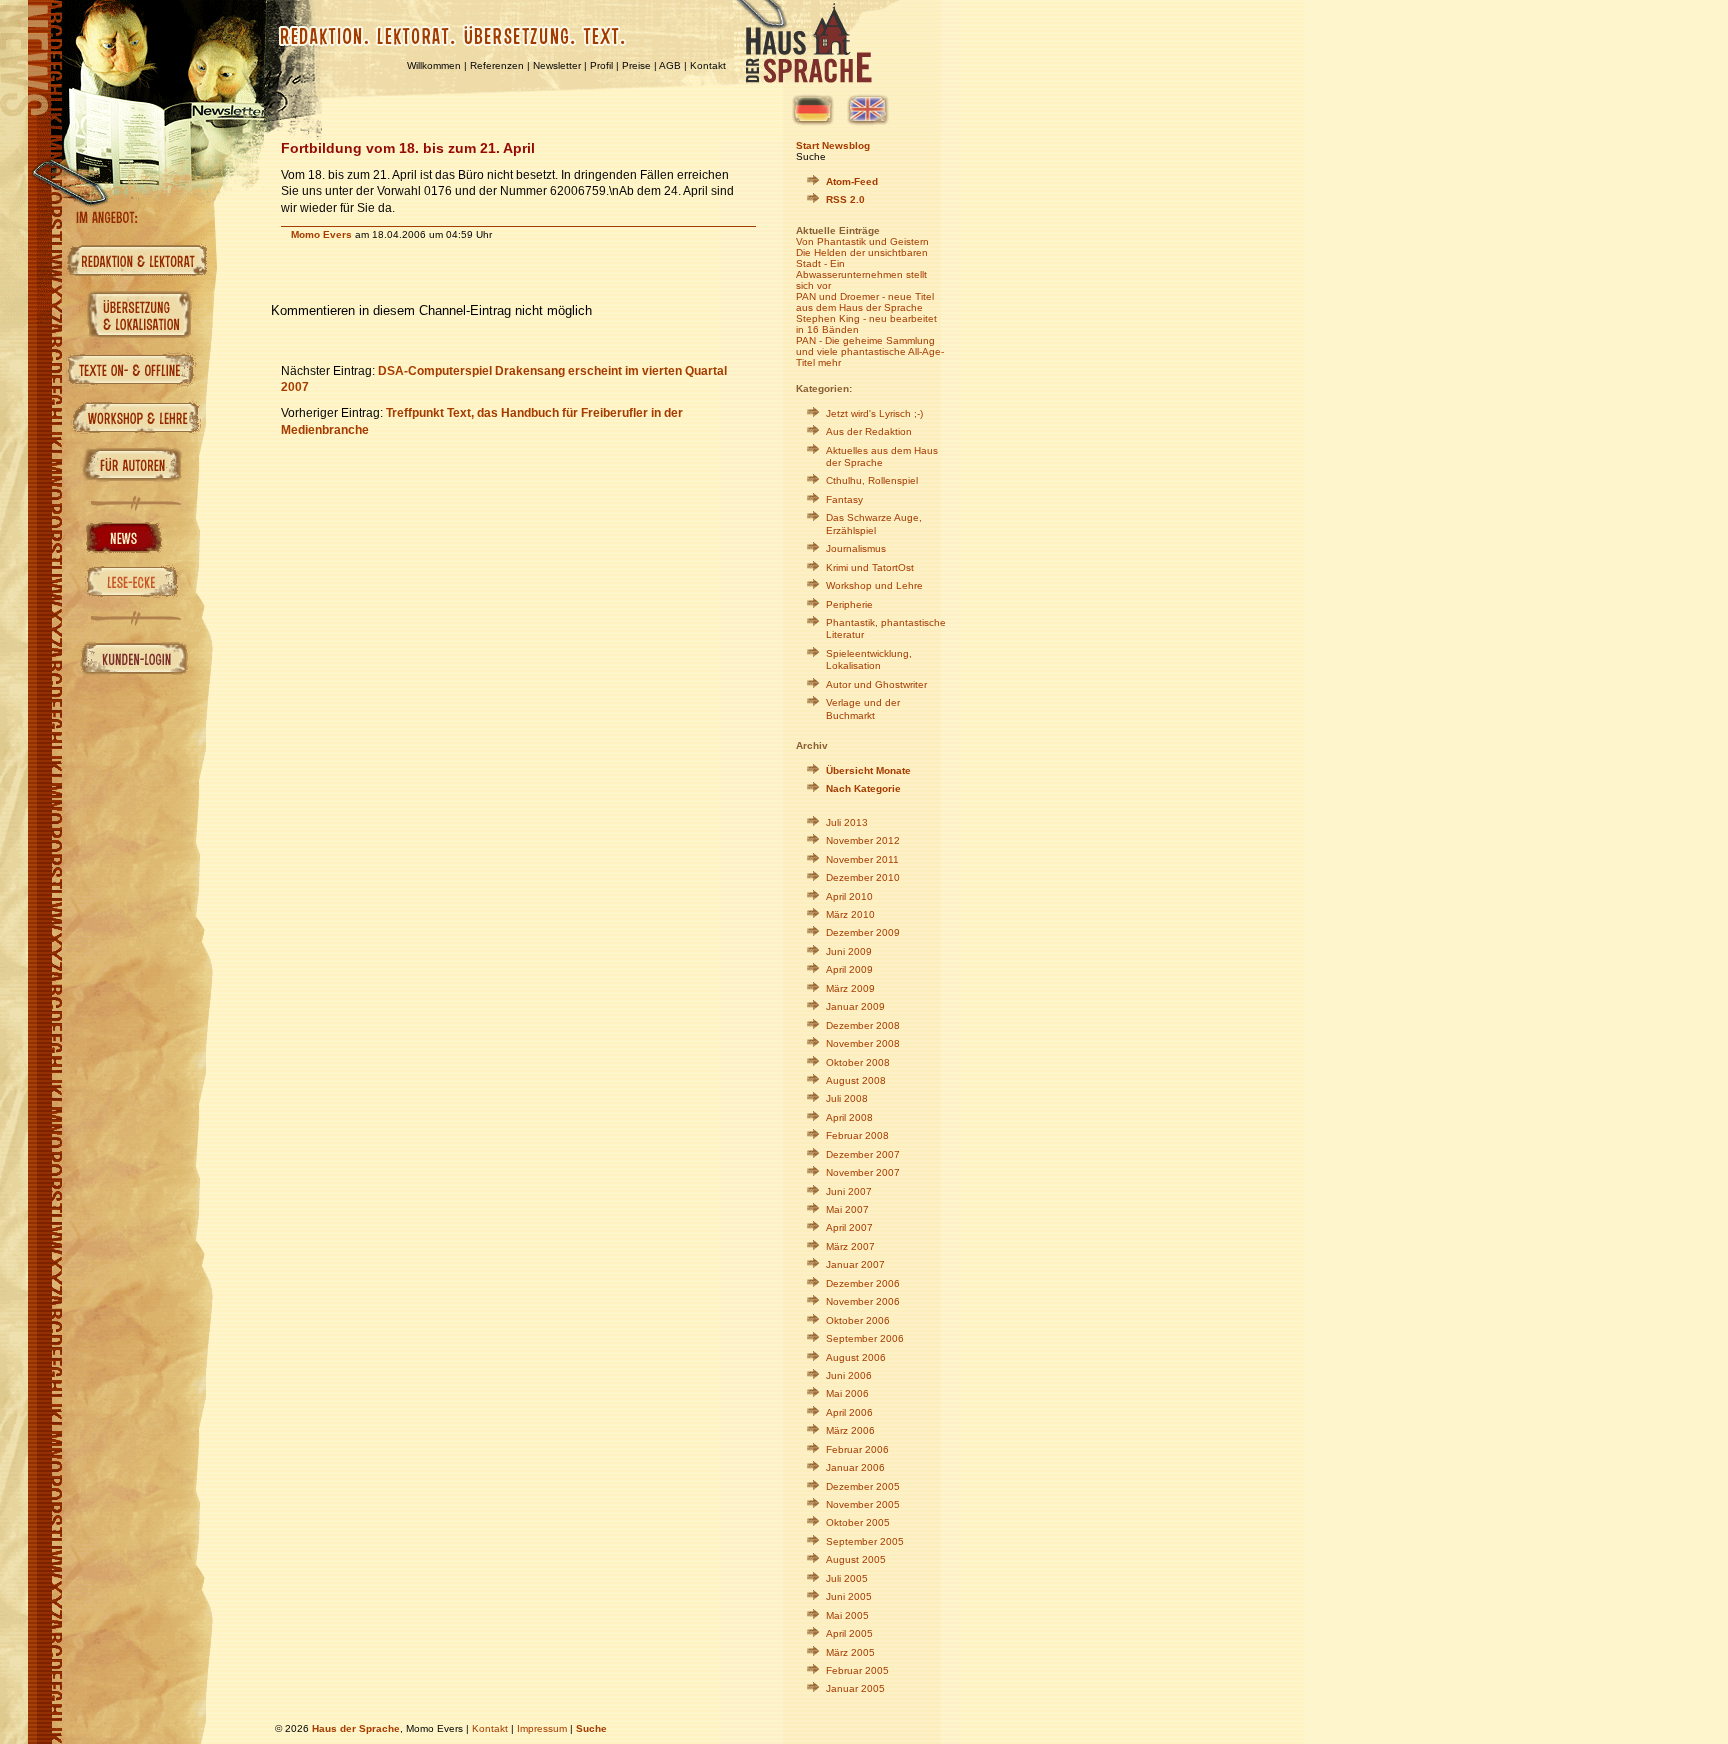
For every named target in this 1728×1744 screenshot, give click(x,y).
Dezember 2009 (863, 932)
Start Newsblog (833, 145)
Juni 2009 (849, 951)
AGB (670, 65)
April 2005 (849, 1633)
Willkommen (434, 65)
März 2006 (850, 1430)
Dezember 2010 (863, 877)
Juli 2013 (847, 822)
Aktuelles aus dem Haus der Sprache (882, 456)
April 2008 (849, 1117)
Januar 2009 (855, 1006)
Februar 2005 (857, 1670)
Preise (636, 65)
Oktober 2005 (858, 1522)
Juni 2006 (849, 1375)
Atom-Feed (852, 181)
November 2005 (863, 1504)
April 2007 (849, 1227)
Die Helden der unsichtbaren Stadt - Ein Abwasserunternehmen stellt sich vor (862, 269)
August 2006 (856, 1357)
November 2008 (863, 1043)
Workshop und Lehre (874, 585)
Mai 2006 (847, 1393)
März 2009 (850, 988)
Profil (601, 65)
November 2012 (863, 840)
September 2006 (865, 1338)
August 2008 (856, 1080)
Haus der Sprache (356, 1728)
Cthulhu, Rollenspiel (872, 480)
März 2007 (850, 1246)
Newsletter (557, 65)
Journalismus (856, 548)
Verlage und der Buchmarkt (863, 708)
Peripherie (849, 604)
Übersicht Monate (868, 770)
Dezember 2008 (863, 1025)
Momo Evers (321, 234)
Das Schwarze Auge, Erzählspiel (874, 523)
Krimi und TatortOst (870, 567)
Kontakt (708, 65)
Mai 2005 (847, 1615)
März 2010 (850, 914)
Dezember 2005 (863, 1486)
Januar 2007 (855, 1264)
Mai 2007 (847, 1209)
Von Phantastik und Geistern (862, 241)
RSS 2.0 (845, 199)
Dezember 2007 (863, 1154)
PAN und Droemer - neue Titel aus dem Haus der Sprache (865, 302)
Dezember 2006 (863, 1283)
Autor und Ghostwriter (876, 684)
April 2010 (849, 896)
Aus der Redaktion (869, 431)
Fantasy (844, 499)
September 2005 (865, 1541)
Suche (811, 156)
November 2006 (863, 1301)
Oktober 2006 (858, 1320)
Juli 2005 (847, 1578)
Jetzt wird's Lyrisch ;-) (874, 413)
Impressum (542, 1728)
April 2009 (849, 969)
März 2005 (850, 1652)
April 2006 (849, 1412)
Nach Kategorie (863, 788)
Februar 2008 (857, 1135)
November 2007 (863, 1172)
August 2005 (856, 1559)
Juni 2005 (849, 1596)
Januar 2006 (855, 1467)
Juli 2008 (847, 1098)
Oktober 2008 (858, 1062)
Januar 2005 (855, 1688)
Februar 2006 (857, 1449)
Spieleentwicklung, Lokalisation (869, 659)
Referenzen (497, 65)
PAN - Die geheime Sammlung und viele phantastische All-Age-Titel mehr (870, 351)
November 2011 (862, 859)
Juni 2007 (849, 1191)
